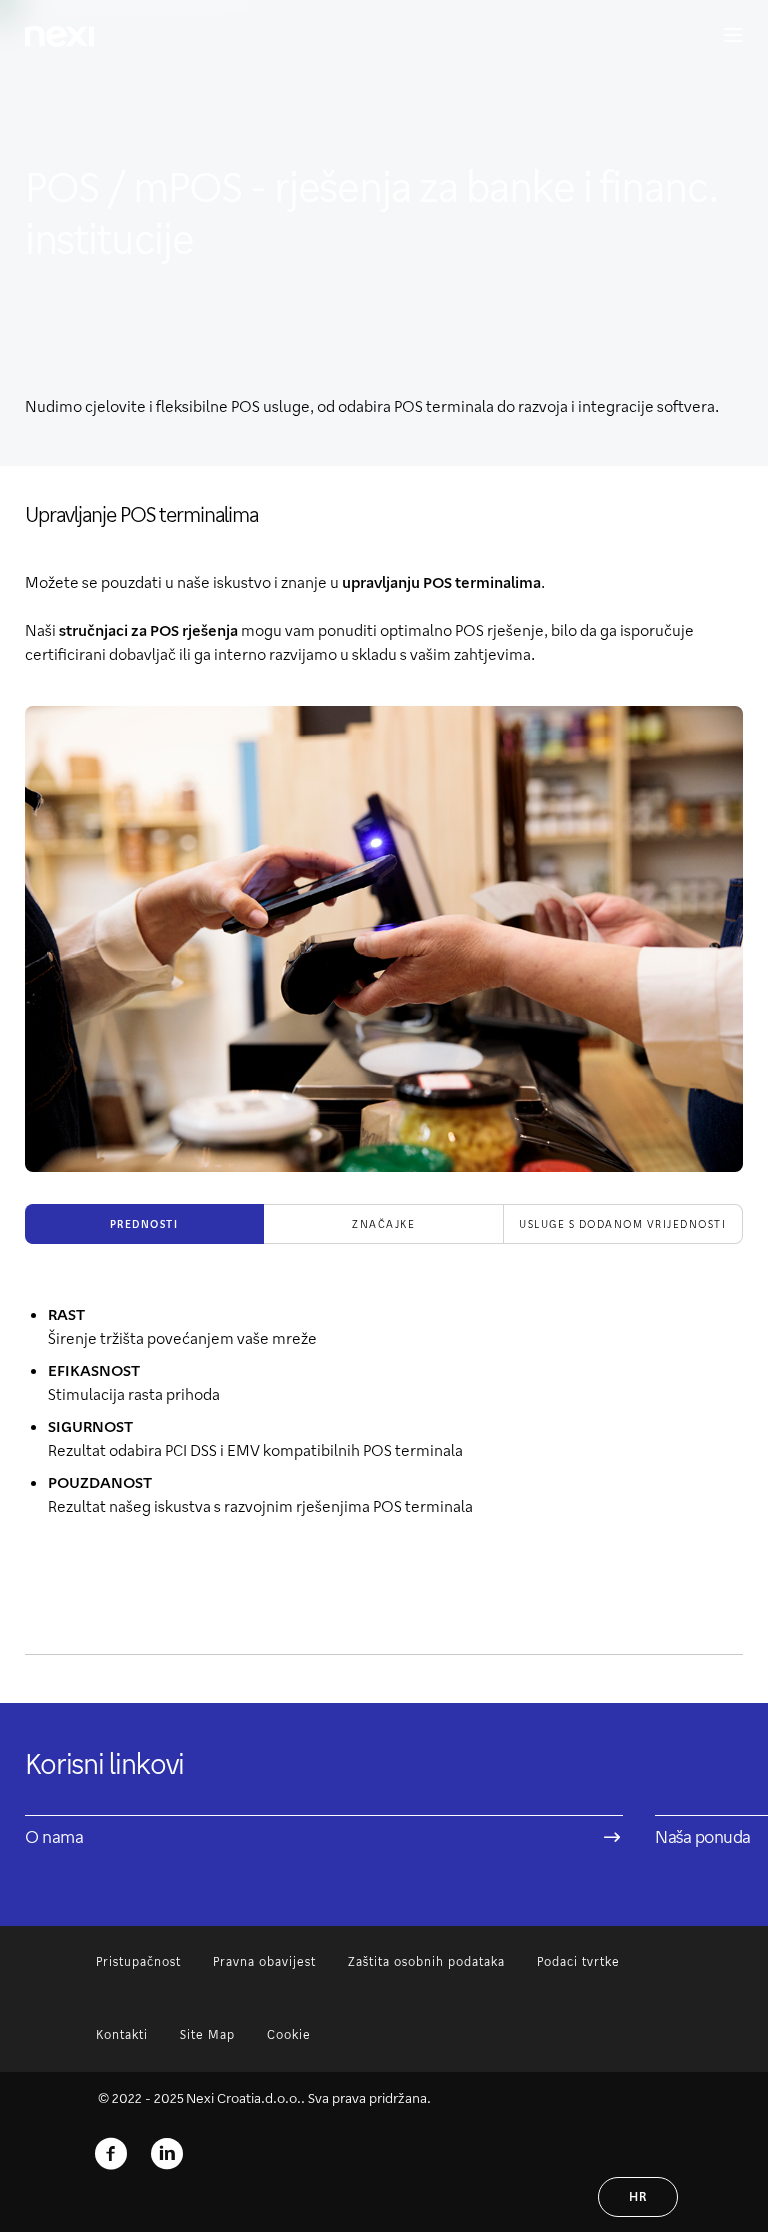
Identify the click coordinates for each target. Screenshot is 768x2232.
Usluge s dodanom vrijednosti (622, 1224)
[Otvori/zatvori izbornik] (723, 36)
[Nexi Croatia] (167, 2154)
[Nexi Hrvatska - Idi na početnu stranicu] (59, 36)
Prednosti (144, 1224)
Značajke (383, 1224)
